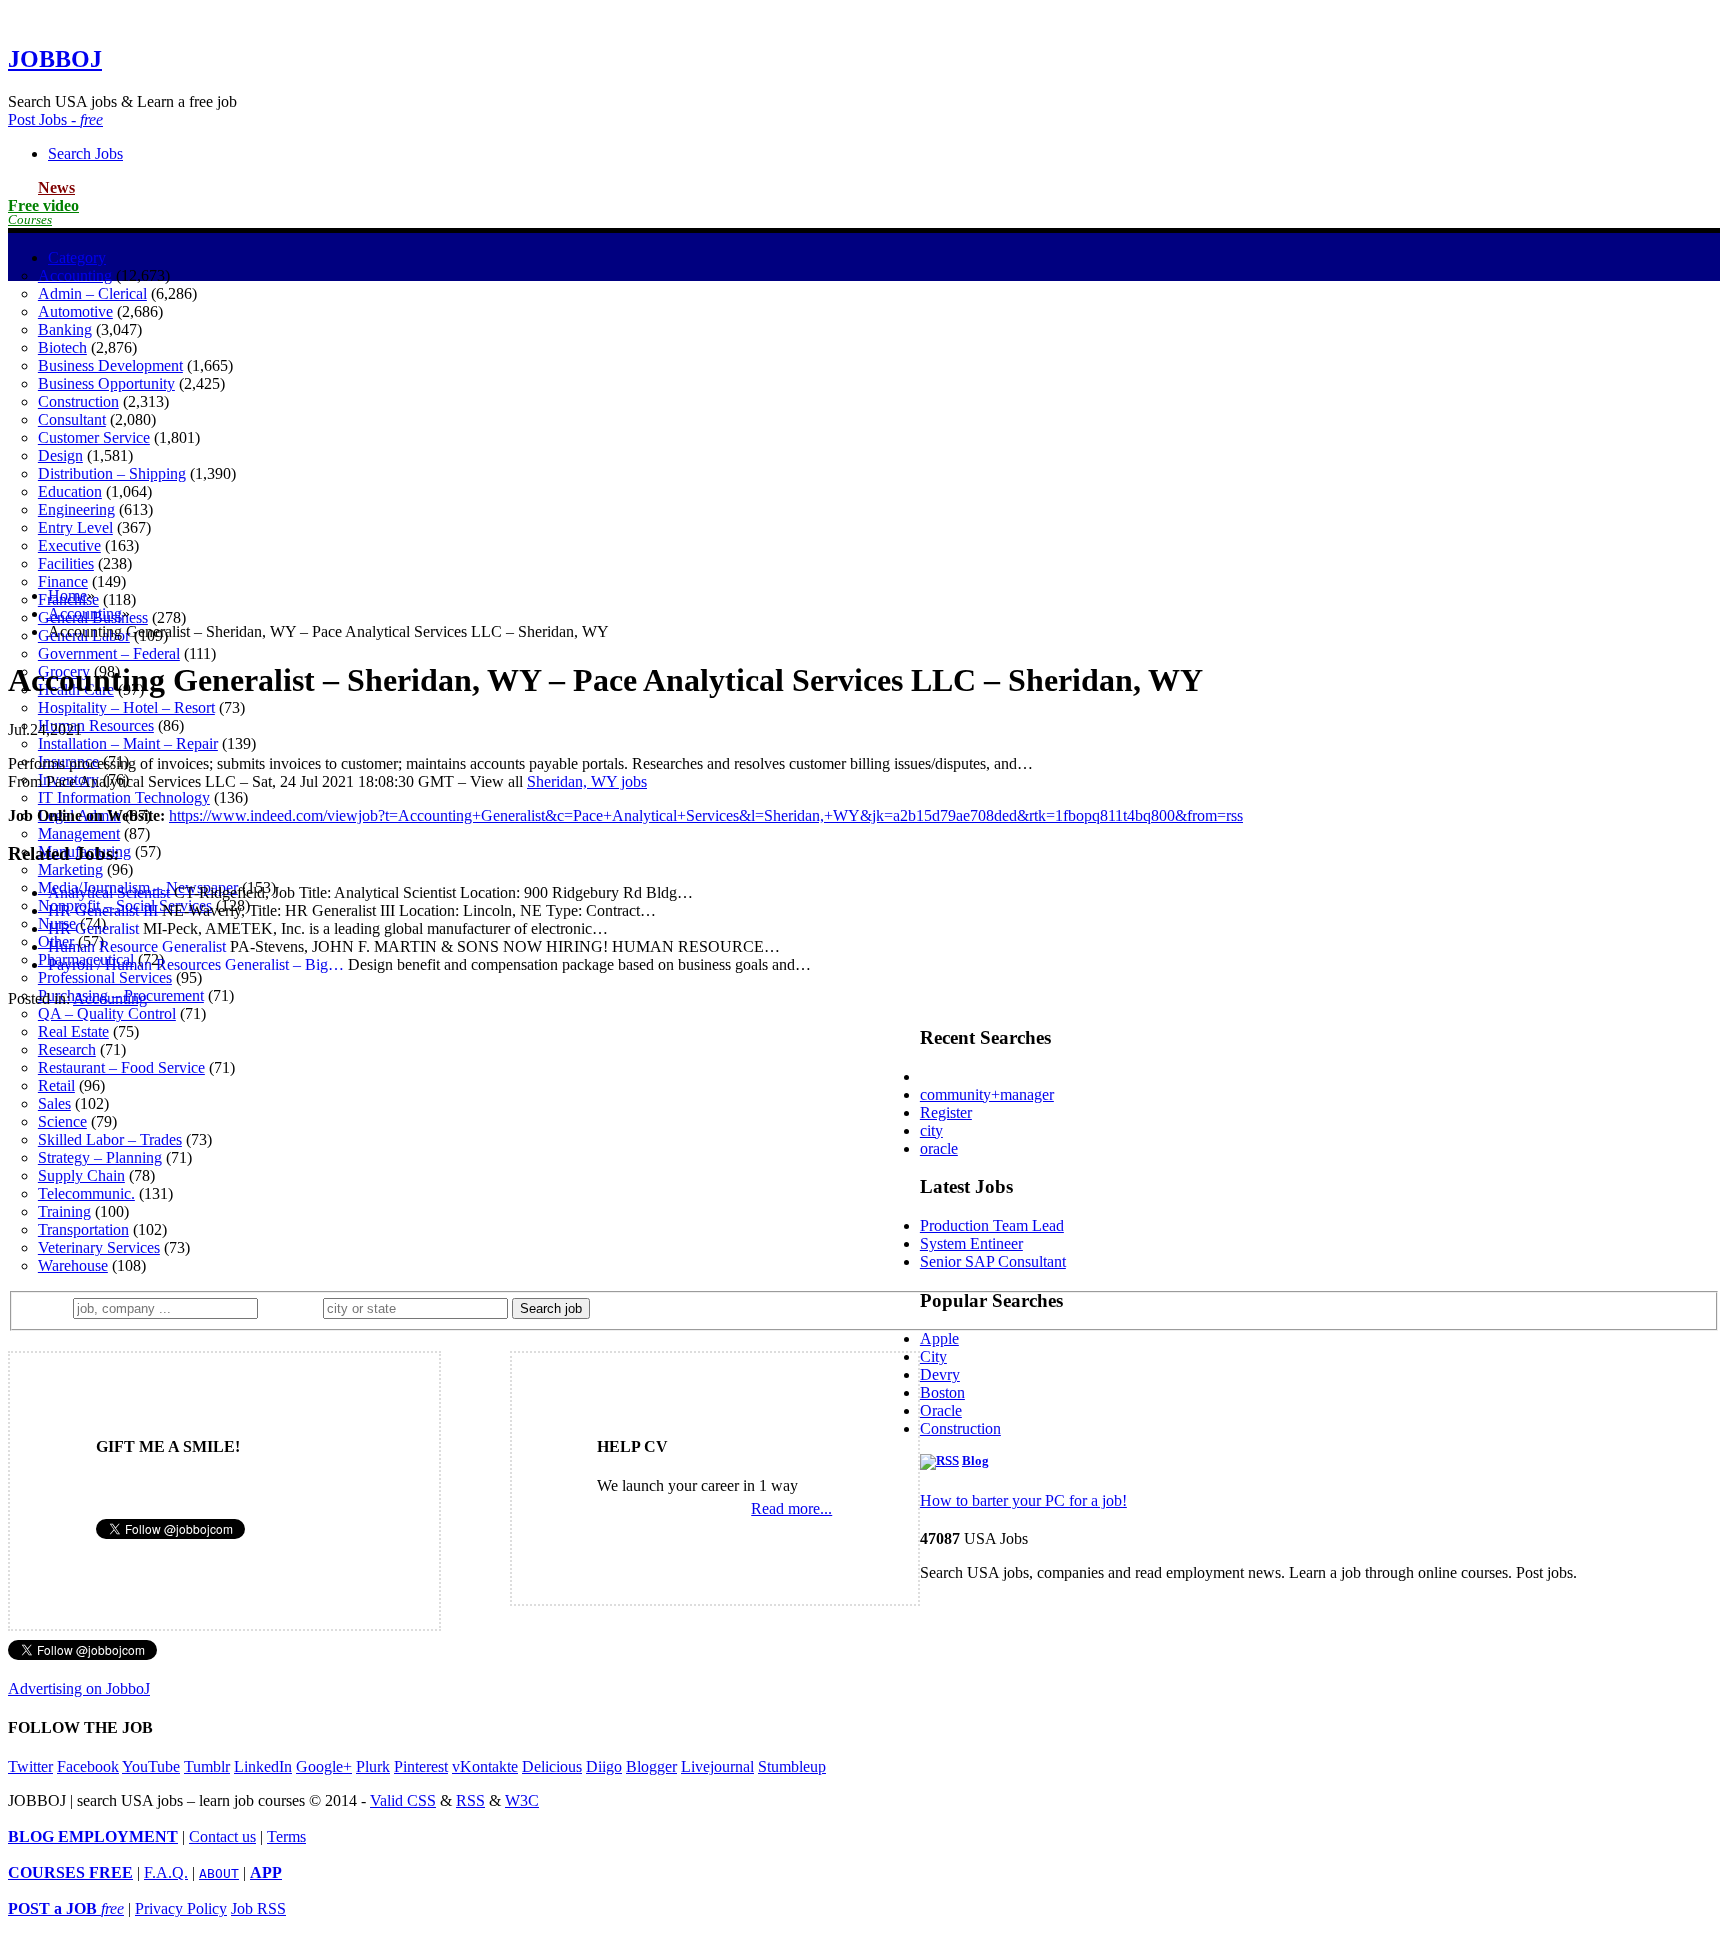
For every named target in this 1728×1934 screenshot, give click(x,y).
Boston (942, 1392)
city (931, 1130)
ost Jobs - (55, 119)
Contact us (222, 1836)
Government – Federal (109, 653)
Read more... (791, 1508)
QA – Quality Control (107, 1013)
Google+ (324, 1766)
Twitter (30, 1766)
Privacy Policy (181, 1908)
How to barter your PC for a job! (1023, 1500)
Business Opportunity (106, 383)
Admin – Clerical (92, 293)
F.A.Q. (166, 1872)
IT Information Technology (124, 797)
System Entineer (971, 1243)
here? (294, 1307)
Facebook (88, 1766)
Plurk (373, 1766)
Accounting (75, 275)
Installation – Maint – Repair (128, 743)
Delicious (552, 1766)
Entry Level (75, 527)
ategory (77, 257)
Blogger (651, 1766)
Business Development (110, 365)
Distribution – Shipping (112, 473)
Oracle (941, 1410)
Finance (63, 581)
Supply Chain (81, 1175)
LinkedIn (263, 1766)
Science (62, 1121)
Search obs (85, 153)
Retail (56, 1085)
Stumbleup (792, 1766)
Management (79, 833)
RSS (470, 1800)
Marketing (70, 869)
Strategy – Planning (100, 1157)
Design (60, 455)
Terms (286, 1836)
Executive (69, 545)
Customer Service (94, 437)
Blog (975, 1461)
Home (67, 595)
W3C (522, 1800)
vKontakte (485, 1766)
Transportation (83, 1229)
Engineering (76, 509)
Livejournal (717, 1766)
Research (67, 1049)
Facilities (66, 563)
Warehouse (73, 1265)
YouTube (151, 1766)
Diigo (604, 1766)
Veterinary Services (99, 1247)
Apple (939, 1338)
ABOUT (219, 1873)
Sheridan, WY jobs (587, 781)
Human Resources (96, 725)
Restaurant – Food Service (121, 1067)
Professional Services (105, 977)
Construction (78, 401)
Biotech (62, 347)
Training (64, 1211)
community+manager (987, 1094)
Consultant (72, 419)
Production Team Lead (992, 1225)
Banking (65, 329)
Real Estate (73, 1031)
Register (946, 1112)
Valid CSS (403, 1800)
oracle (939, 1148)
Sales (54, 1103)
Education (70, 491)
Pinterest (421, 1766)
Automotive (75, 311)
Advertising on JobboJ (79, 1688)
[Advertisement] (864, 431)
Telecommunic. (86, 1193)
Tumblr (207, 1766)
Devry (940, 1374)
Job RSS (258, 1908)
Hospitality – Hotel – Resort (126, 707)
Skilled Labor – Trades (110, 1139)
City (933, 1356)
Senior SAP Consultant (993, 1261)
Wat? (48, 1307)
